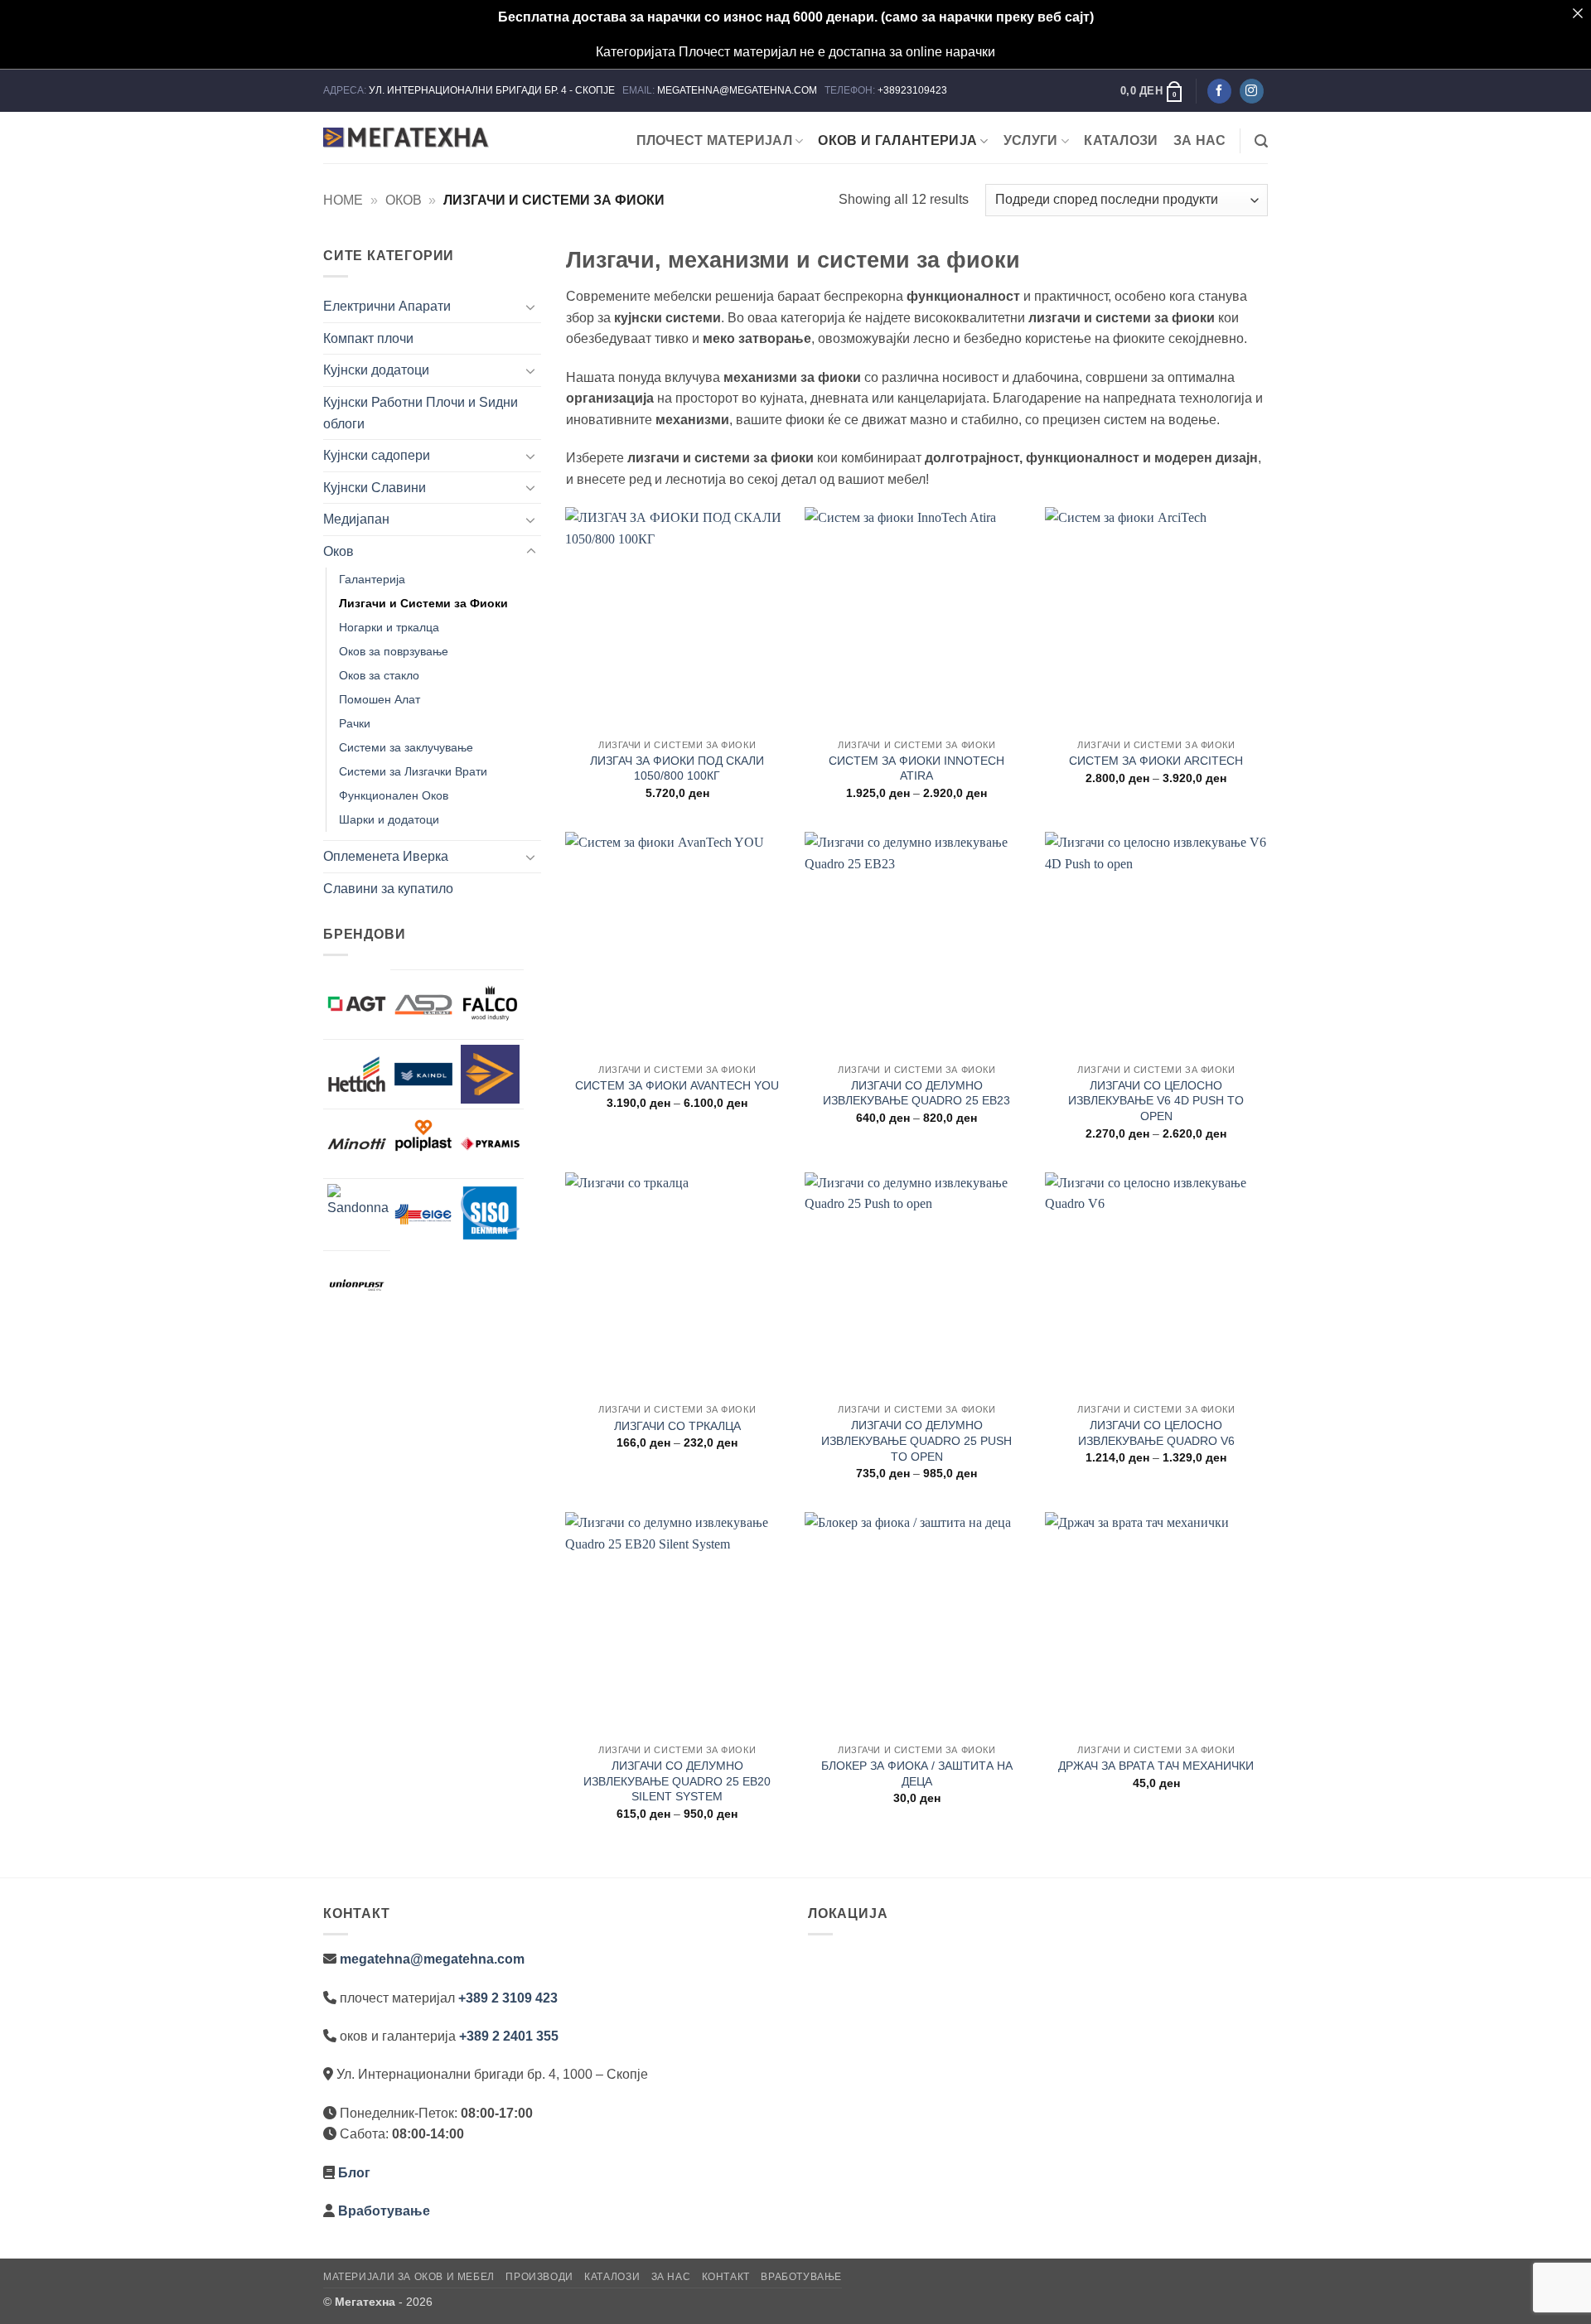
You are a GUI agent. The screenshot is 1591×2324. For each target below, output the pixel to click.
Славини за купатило (388, 889)
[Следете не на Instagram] (1252, 91)
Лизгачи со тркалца (677, 1426)
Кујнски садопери (377, 455)
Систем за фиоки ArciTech (1156, 761)
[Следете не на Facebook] (1219, 91)
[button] (1152, 91)
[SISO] (490, 1213)
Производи (539, 2277)
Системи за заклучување (406, 747)
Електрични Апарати (387, 306)
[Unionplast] (357, 1285)
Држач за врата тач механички (1156, 1766)
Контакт (726, 2277)
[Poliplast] (424, 1135)
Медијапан (356, 519)
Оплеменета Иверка (386, 856)
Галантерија (372, 579)
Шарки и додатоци (389, 819)
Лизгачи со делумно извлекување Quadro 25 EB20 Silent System (677, 1781)
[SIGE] (424, 1213)
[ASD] (424, 1005)
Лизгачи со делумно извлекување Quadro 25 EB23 (916, 1093)
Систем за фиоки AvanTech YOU (677, 1085)
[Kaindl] (424, 1074)
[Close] (1578, 13)
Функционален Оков (394, 795)
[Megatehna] (490, 1074)
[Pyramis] (490, 1144)
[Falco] (490, 1005)
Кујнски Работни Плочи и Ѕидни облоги (421, 413)
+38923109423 (912, 90)
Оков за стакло (379, 675)
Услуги (1031, 140)
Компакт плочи (368, 338)
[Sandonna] (358, 1215)
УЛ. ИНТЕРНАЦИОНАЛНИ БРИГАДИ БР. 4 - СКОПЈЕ (493, 90)
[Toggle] (531, 307)
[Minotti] (357, 1144)
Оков (404, 200)
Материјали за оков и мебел (409, 2277)
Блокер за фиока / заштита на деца (917, 1773)
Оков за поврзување (394, 651)
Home (343, 200)
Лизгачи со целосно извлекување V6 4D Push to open (1156, 1101)
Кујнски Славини (375, 488)
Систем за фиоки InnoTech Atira (916, 768)
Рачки (355, 723)
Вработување (384, 2211)
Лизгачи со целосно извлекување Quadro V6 (1156, 1433)
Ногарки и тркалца (389, 627)
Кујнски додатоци (376, 370)
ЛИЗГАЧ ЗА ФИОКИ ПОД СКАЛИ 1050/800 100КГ (677, 768)
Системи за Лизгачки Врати (413, 771)
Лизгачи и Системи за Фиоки (423, 603)
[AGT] (357, 1004)
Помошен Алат (380, 699)
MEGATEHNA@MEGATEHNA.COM (738, 90)
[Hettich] (357, 1074)
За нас (1200, 140)
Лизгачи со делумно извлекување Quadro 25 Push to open (916, 1440)
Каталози (1121, 140)
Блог (354, 2173)
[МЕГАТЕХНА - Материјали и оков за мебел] (406, 138)
